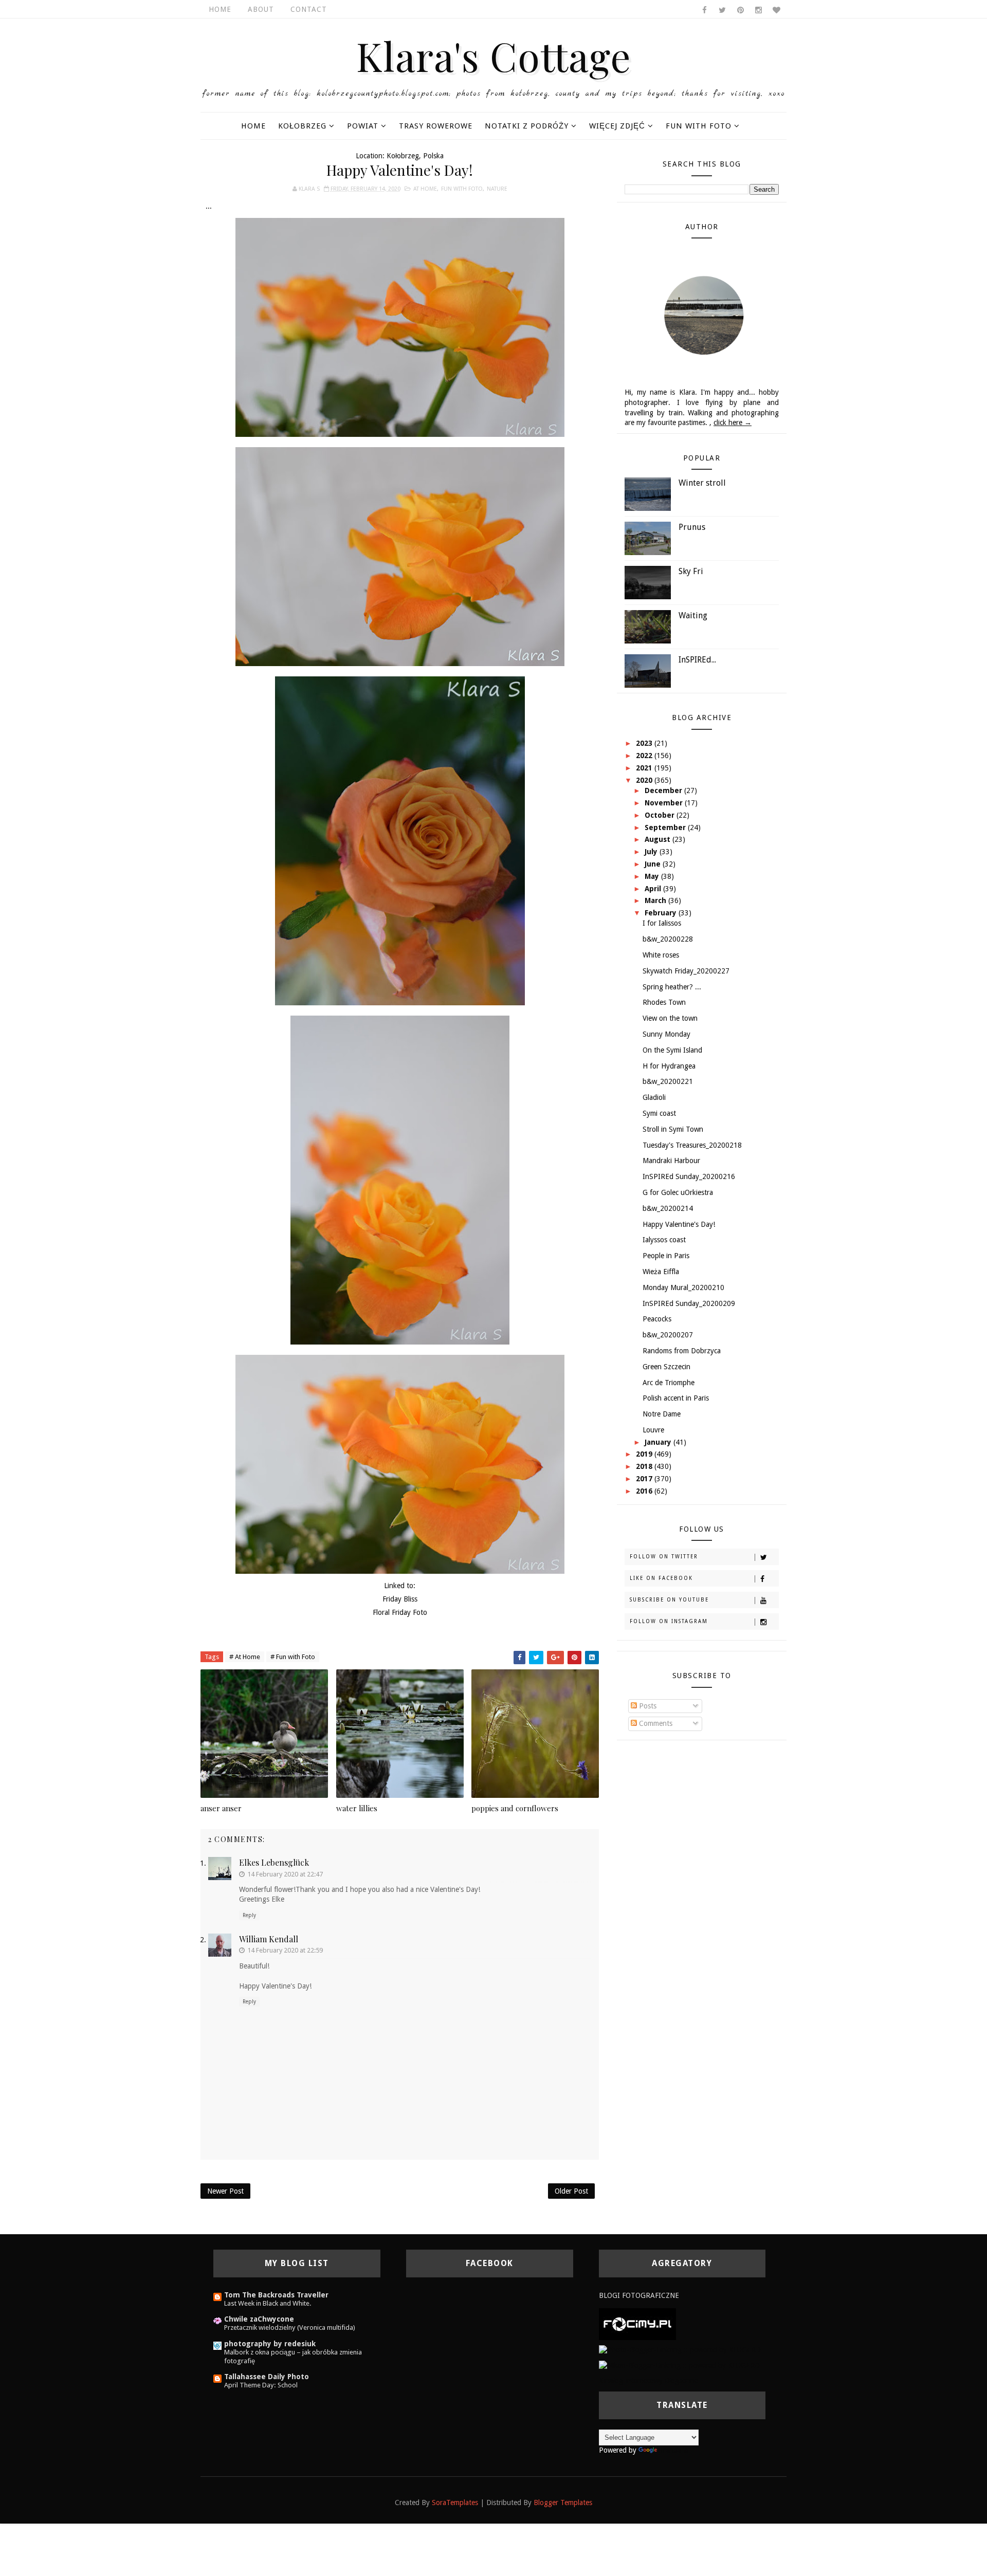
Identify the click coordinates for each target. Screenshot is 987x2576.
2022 (645, 756)
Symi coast (659, 1113)
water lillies (357, 1808)
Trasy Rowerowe (436, 126)
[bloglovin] (776, 10)
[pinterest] (740, 10)
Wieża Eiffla (661, 1272)
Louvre (653, 1430)
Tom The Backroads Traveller (276, 2295)
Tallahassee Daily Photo (267, 2377)
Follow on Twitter (664, 1557)
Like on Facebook (661, 1578)
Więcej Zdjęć (617, 126)
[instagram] (758, 10)
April (654, 889)
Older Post (571, 2191)
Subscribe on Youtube (669, 1600)
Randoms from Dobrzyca (682, 1351)
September (666, 827)
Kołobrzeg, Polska (415, 156)
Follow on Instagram (669, 1621)
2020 (645, 780)
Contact (309, 9)
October (661, 815)
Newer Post (225, 2191)
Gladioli (654, 1097)
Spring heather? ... (672, 987)
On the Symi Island (672, 1050)
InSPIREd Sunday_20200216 (689, 1176)
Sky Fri (691, 571)
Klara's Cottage (494, 56)
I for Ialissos (662, 923)
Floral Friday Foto (400, 1612)
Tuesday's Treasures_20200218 (692, 1145)
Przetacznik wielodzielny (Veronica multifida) (290, 2327)
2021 (645, 768)
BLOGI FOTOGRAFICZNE (639, 2295)
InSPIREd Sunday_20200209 (689, 1303)
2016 (645, 1491)
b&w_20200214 (668, 1208)
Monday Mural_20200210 (683, 1287)
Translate (673, 2450)
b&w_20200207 (668, 1335)
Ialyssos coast (664, 1240)
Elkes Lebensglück (274, 1862)
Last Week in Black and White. (268, 2303)
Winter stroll (702, 483)
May (653, 876)
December (664, 790)
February (662, 913)
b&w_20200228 (668, 939)
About (261, 9)
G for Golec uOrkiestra (678, 1192)
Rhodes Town (664, 1002)
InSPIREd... (697, 660)
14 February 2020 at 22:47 (285, 1874)
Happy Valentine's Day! (679, 1224)
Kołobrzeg (302, 126)
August (659, 839)
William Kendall (269, 1939)
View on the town (670, 1018)
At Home (425, 189)
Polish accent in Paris (676, 1398)
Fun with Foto (699, 126)
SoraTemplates (455, 2503)
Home (220, 9)
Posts (647, 1706)
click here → (733, 422)
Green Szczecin (666, 1367)
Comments (655, 1723)
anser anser (221, 1808)
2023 (645, 743)
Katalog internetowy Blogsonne (648, 2381)
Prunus (692, 527)
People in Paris (666, 1256)
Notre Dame (662, 1414)
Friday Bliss (400, 1599)
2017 (645, 1479)
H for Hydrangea (669, 1066)
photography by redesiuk (270, 2344)
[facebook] (704, 10)
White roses (661, 955)
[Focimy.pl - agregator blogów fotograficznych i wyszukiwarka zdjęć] (637, 2324)
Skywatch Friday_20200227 (686, 971)
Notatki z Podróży (527, 126)
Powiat (363, 126)
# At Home (245, 1657)
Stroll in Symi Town (673, 1129)
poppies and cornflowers (515, 1808)
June (654, 864)
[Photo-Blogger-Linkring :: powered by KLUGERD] (680, 2350)
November (665, 803)
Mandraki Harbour (671, 1161)
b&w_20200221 (668, 1081)
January (659, 1442)
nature (497, 189)
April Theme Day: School (261, 2385)
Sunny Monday (666, 1034)
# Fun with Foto (293, 1657)
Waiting (693, 615)
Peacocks (657, 1319)
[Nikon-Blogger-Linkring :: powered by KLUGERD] (679, 2365)
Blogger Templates (563, 2503)
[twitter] (722, 10)
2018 (645, 1466)
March (656, 900)
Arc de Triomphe (669, 1383)
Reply (249, 1915)
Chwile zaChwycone (259, 2319)
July (652, 852)
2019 (645, 1454)
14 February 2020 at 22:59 (285, 1950)
